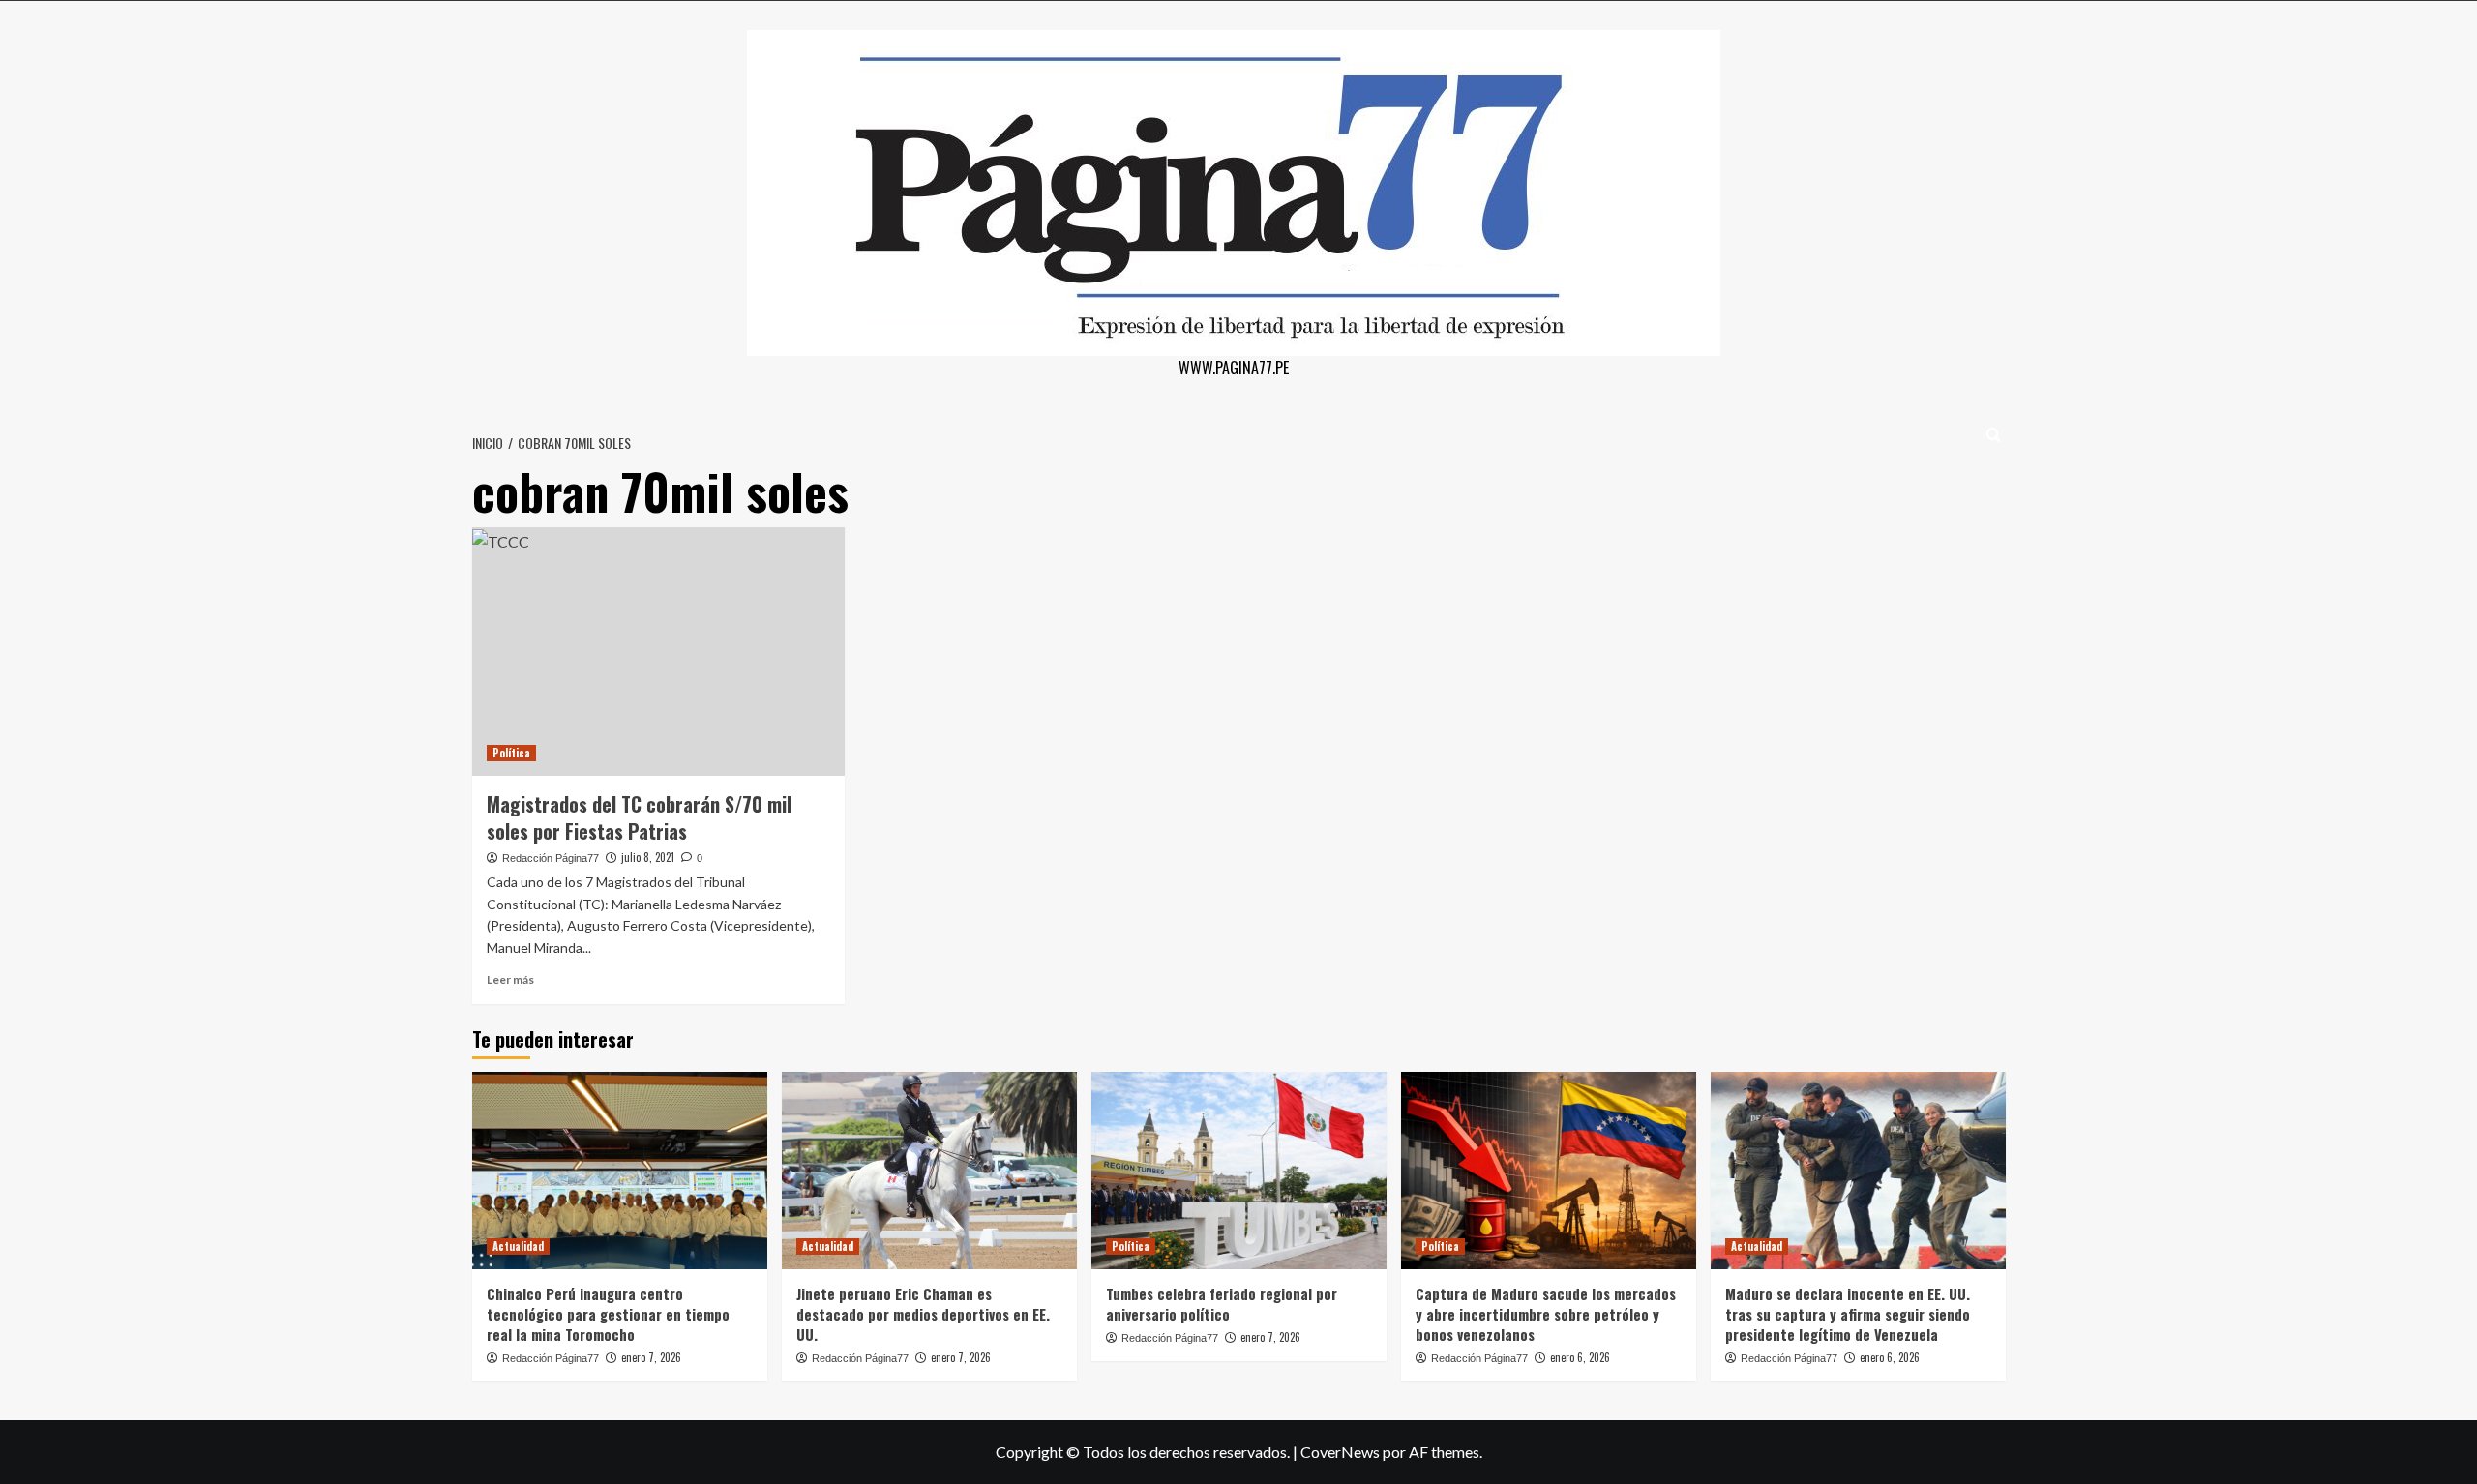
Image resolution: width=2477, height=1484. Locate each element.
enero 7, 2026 (651, 1357)
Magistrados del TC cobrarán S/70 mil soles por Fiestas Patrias (639, 817)
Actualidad (518, 1246)
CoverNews (1340, 1452)
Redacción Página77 (551, 858)
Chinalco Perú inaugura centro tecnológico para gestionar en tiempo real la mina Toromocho (608, 1314)
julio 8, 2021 (648, 857)
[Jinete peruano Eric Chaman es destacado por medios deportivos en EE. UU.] (929, 1170)
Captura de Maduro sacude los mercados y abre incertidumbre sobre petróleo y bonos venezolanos (1546, 1314)
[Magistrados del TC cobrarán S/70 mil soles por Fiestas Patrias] (658, 652)
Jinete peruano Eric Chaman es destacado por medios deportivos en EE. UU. (923, 1314)
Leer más (510, 979)
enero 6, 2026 (1580, 1357)
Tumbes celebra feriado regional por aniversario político (1222, 1304)
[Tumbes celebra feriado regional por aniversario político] (1239, 1170)
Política (511, 753)
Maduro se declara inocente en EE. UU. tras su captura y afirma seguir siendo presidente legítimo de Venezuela (1848, 1314)
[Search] (1994, 435)
